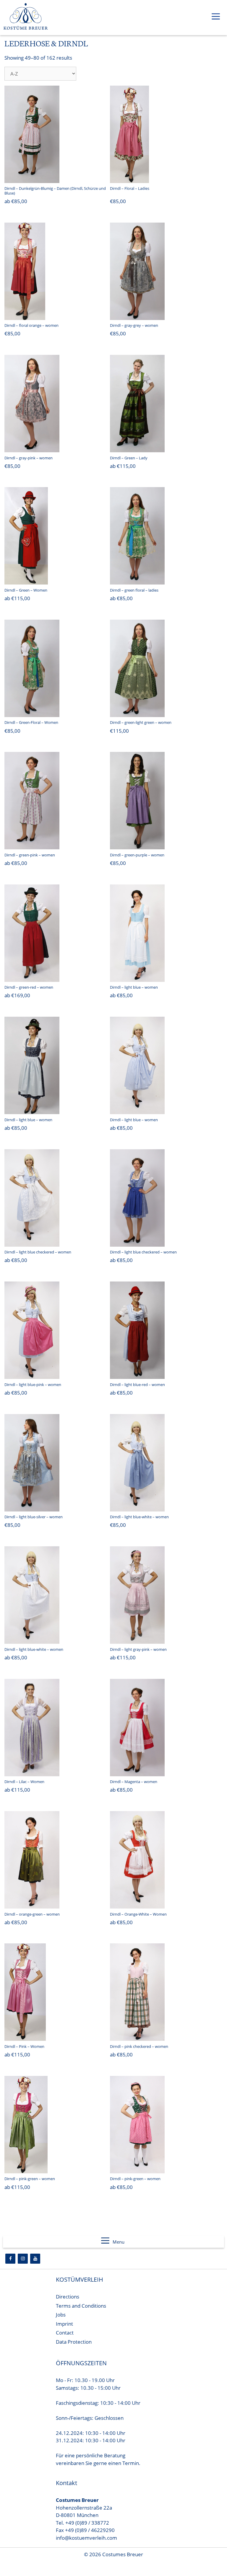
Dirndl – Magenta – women (134, 1782)
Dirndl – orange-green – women (32, 1914)
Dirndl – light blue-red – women (137, 1385)
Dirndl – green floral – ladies (134, 590)
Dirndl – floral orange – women (31, 325)
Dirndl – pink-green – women (30, 2179)
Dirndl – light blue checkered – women (38, 1252)
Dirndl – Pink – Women (24, 2046)
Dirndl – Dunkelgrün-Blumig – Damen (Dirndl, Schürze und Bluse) (55, 191)
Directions (68, 2297)
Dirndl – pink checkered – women (139, 2046)
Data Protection (74, 2342)
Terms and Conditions (81, 2306)
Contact (65, 2333)
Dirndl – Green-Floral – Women (31, 722)
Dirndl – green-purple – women (137, 855)
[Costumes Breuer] (26, 18)
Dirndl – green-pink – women (30, 855)
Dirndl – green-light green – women (141, 722)
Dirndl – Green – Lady (129, 458)
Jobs (61, 2315)
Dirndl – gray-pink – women (29, 458)
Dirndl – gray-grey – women (134, 325)
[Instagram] (23, 2259)
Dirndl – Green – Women (26, 590)
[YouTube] (35, 2259)
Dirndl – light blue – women (134, 987)
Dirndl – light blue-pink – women (33, 1385)
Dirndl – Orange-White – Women (138, 1914)
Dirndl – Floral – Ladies (130, 188)
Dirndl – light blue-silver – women (34, 1517)
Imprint (64, 2324)
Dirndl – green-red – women (29, 987)
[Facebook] (10, 2259)
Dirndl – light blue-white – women (139, 1517)
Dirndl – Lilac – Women (24, 1782)
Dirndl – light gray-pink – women (138, 1649)
